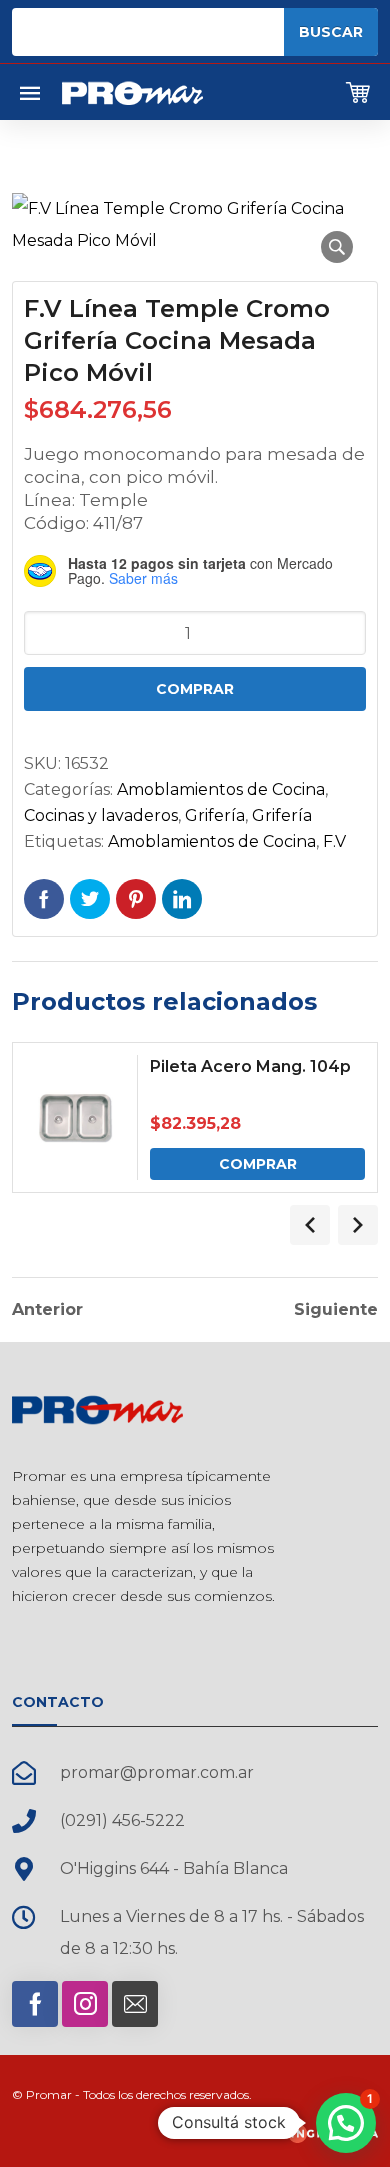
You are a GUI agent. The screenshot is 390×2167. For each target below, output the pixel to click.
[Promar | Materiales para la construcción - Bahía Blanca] (132, 91)
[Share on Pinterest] (136, 899)
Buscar (331, 32)
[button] (337, 247)
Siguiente (336, 1310)
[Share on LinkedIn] (182, 899)
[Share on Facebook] (44, 899)
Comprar (195, 689)
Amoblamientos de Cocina (221, 789)
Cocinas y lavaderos (101, 815)
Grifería (215, 815)
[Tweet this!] (90, 899)
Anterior (47, 1310)
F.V (334, 841)
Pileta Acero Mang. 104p (250, 1066)
